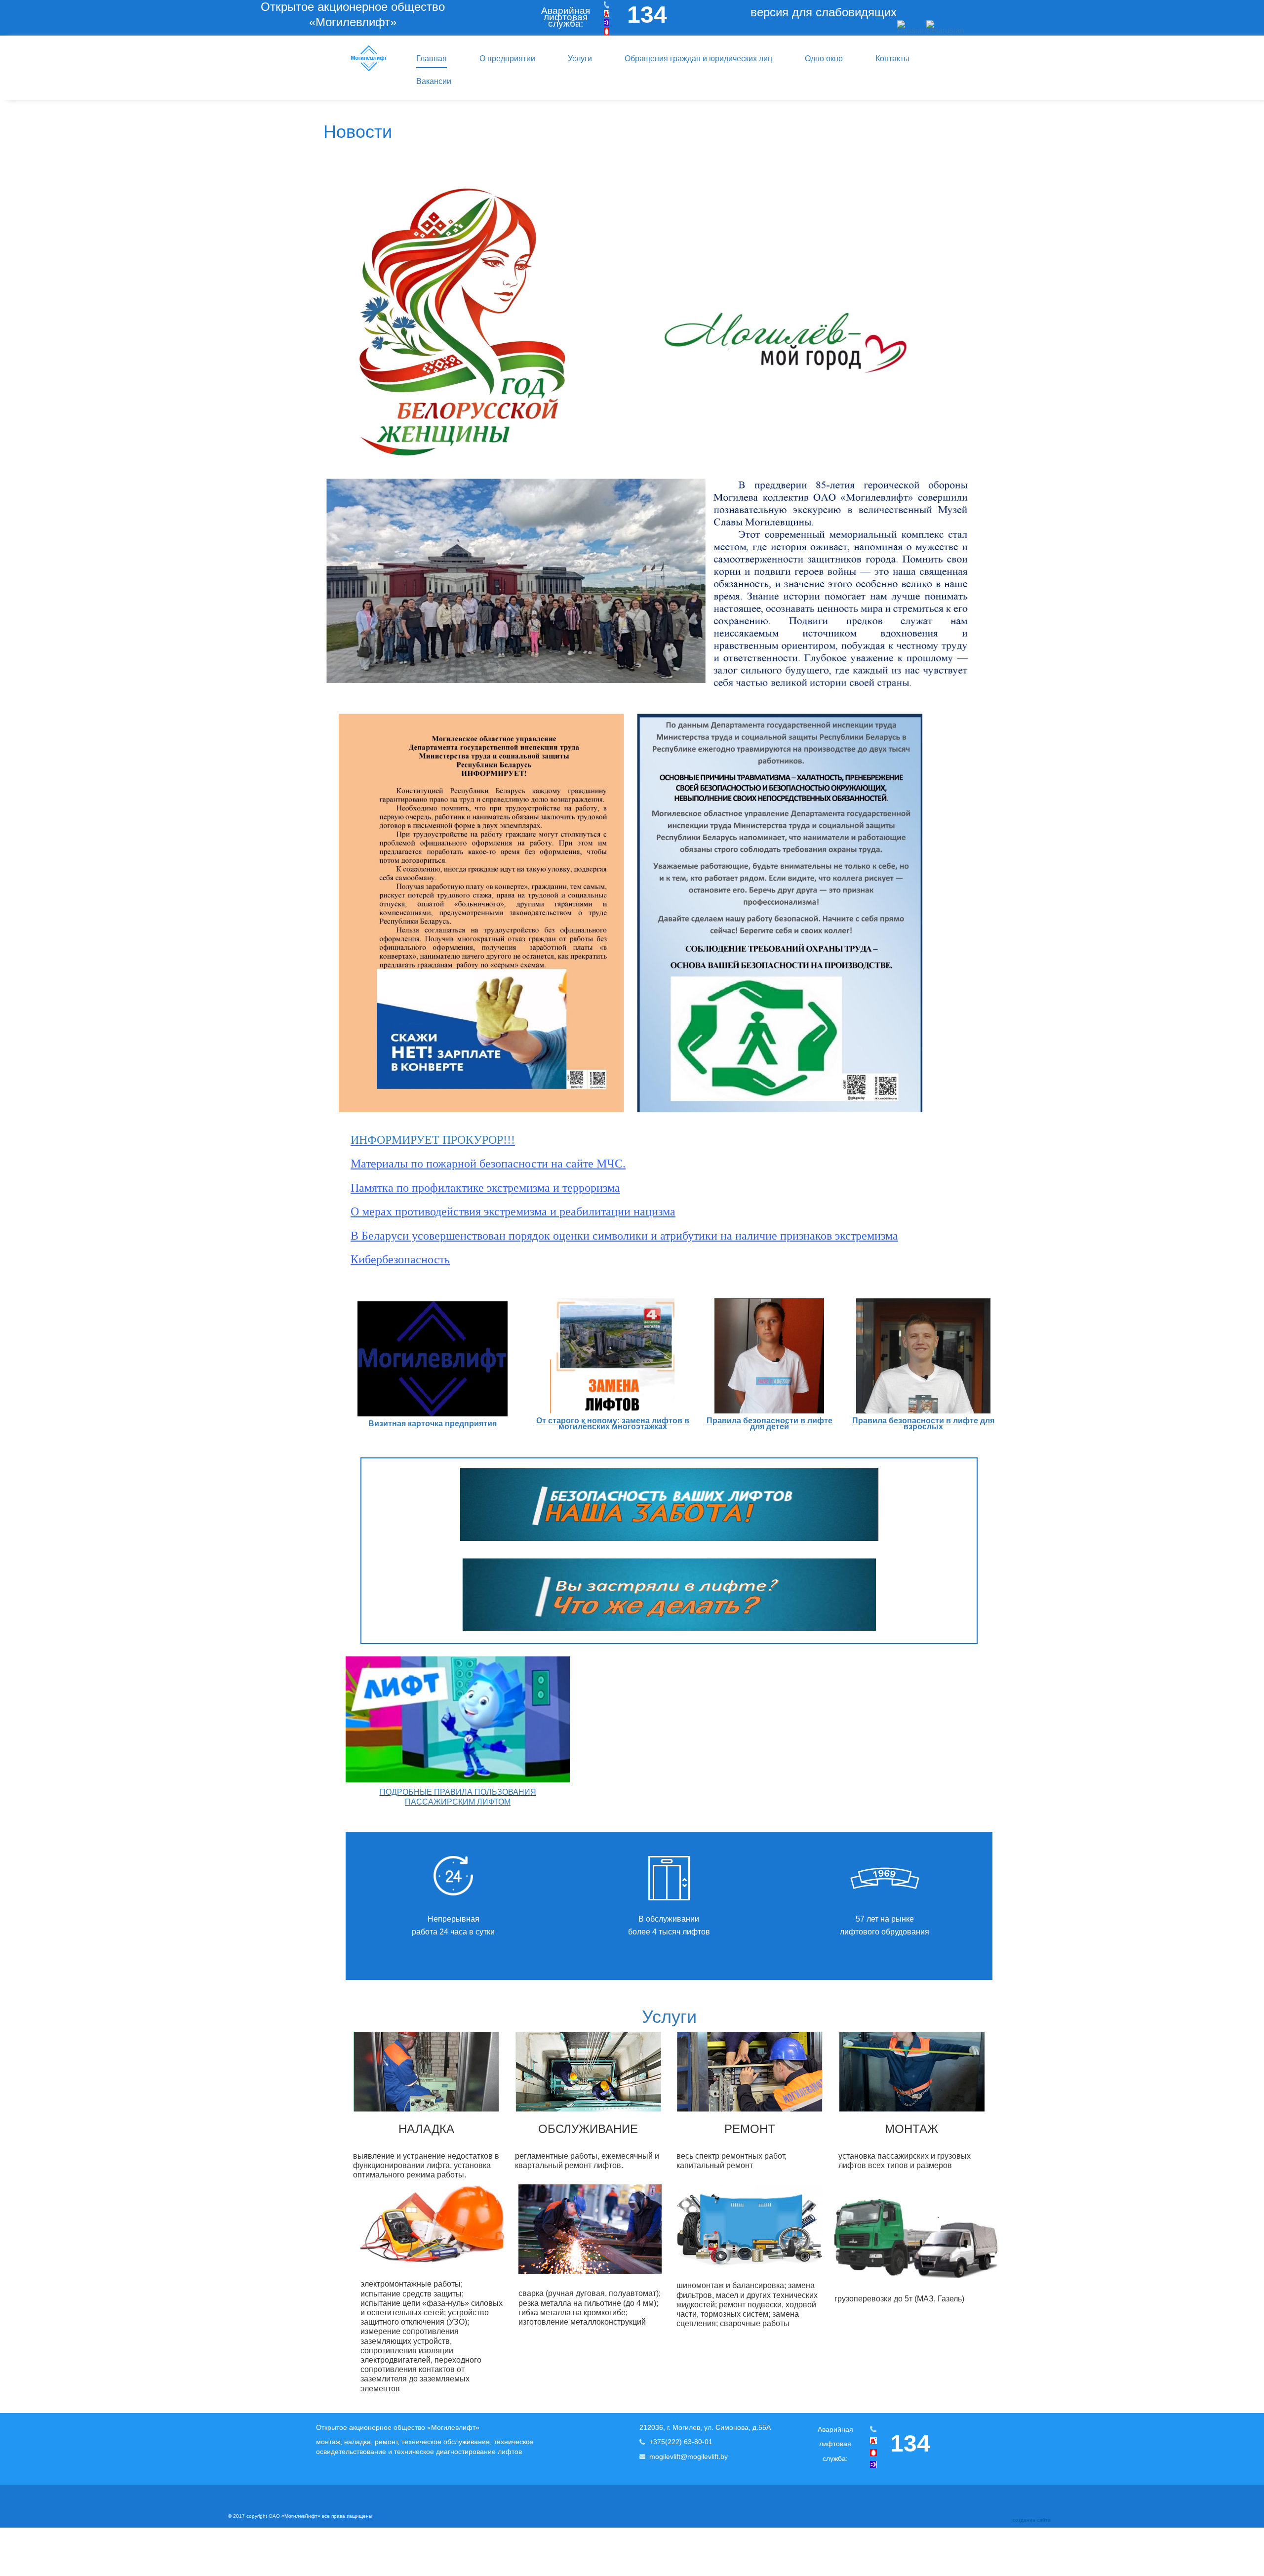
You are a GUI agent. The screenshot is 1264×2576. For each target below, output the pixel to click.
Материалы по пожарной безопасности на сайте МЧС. (488, 1164)
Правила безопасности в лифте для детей (770, 1424)
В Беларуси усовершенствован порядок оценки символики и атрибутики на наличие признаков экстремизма (624, 1236)
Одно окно (824, 59)
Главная (432, 59)
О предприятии (507, 59)
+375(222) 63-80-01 (681, 2442)
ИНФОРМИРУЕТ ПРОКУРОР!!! (433, 1140)
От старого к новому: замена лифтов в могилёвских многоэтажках (613, 1424)
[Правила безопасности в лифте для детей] (769, 1355)
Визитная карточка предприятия (433, 1424)
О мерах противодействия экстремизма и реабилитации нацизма (513, 1211)
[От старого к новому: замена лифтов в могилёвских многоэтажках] (612, 1355)
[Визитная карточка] (433, 1358)
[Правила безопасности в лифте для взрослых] (923, 1356)
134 (647, 15)
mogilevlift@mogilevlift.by (689, 2456)
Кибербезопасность (400, 1259)
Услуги (580, 59)
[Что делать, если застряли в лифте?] (669, 1593)
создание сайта (1032, 2520)
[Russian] (912, 27)
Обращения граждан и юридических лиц (698, 59)
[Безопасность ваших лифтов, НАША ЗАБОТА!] (669, 1505)
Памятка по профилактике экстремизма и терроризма (485, 1188)
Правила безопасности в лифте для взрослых (923, 1424)
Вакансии (434, 81)
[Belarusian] (945, 27)
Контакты (892, 59)
